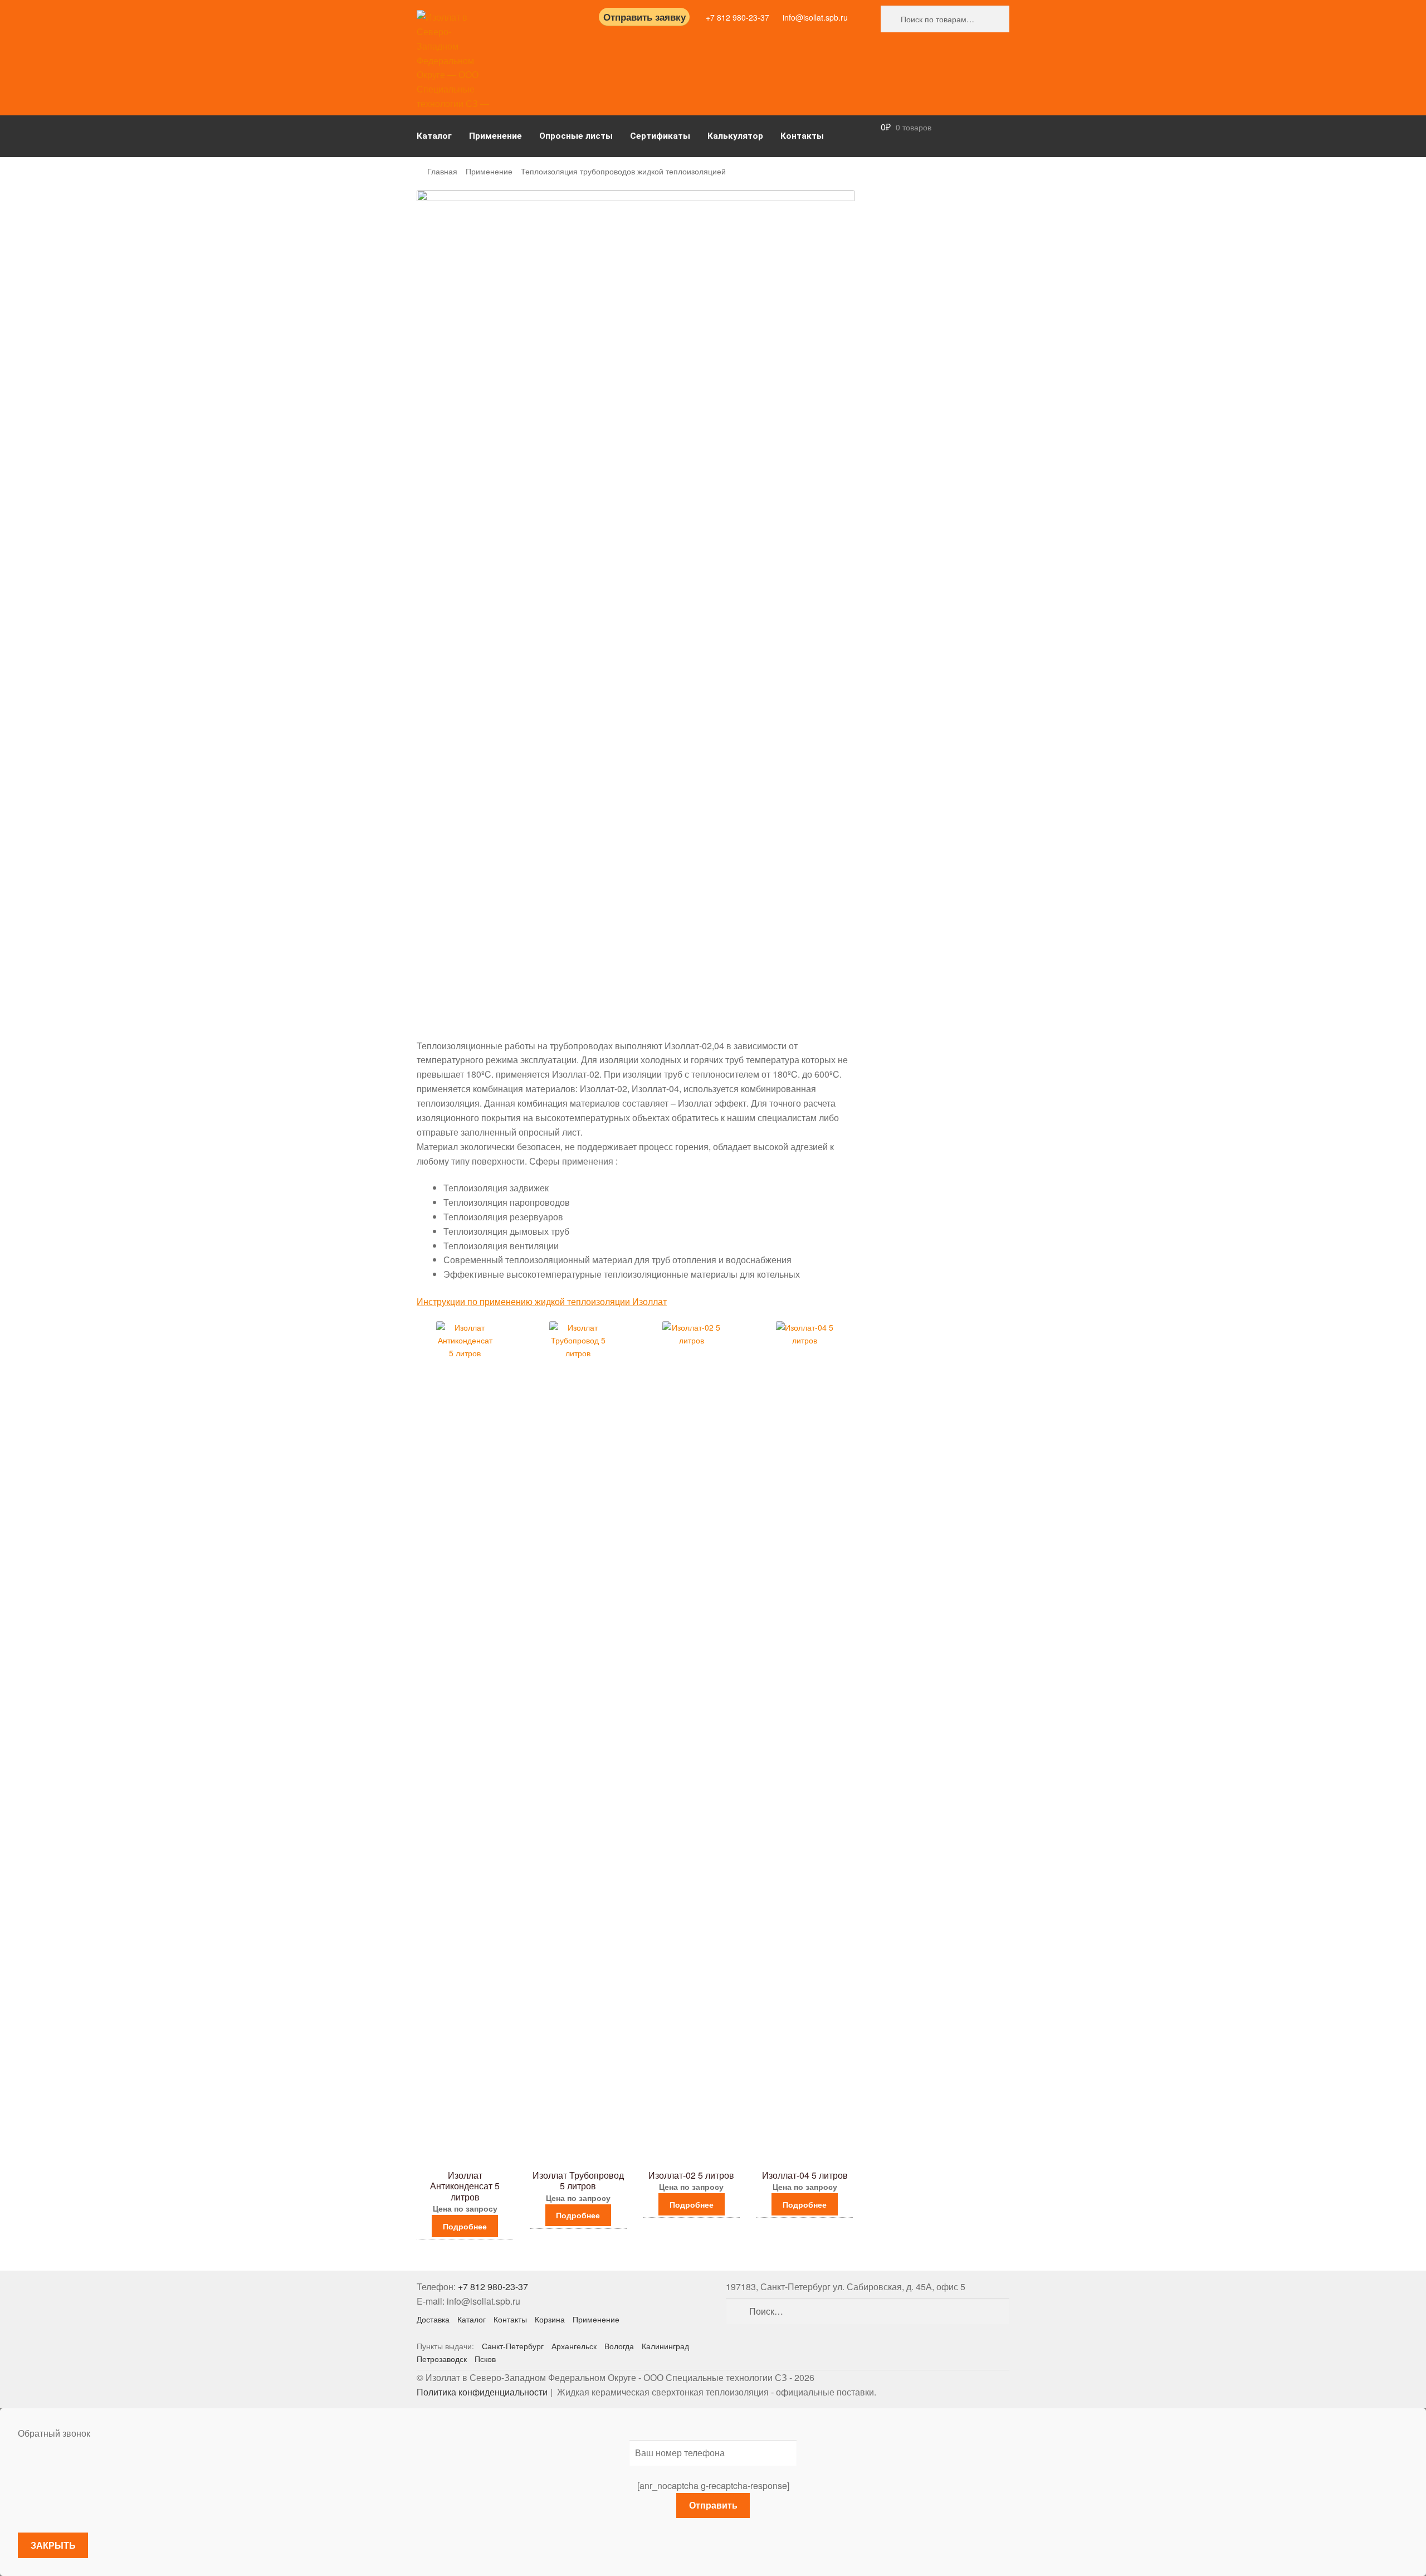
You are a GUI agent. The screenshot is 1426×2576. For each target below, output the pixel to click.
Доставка (433, 2319)
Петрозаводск (442, 2359)
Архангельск (574, 2346)
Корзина (550, 2319)
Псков (485, 2359)
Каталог (434, 136)
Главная (442, 171)
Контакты (802, 136)
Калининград (665, 2346)
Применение (495, 136)
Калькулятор (735, 136)
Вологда (619, 2346)
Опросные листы (576, 136)
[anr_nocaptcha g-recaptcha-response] (713, 2485)
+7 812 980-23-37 (738, 17)
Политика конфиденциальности (482, 2392)
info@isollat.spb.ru (815, 17)
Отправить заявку (644, 17)
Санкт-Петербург (513, 2346)
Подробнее (465, 2226)
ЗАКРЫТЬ (53, 2545)
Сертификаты (660, 136)
